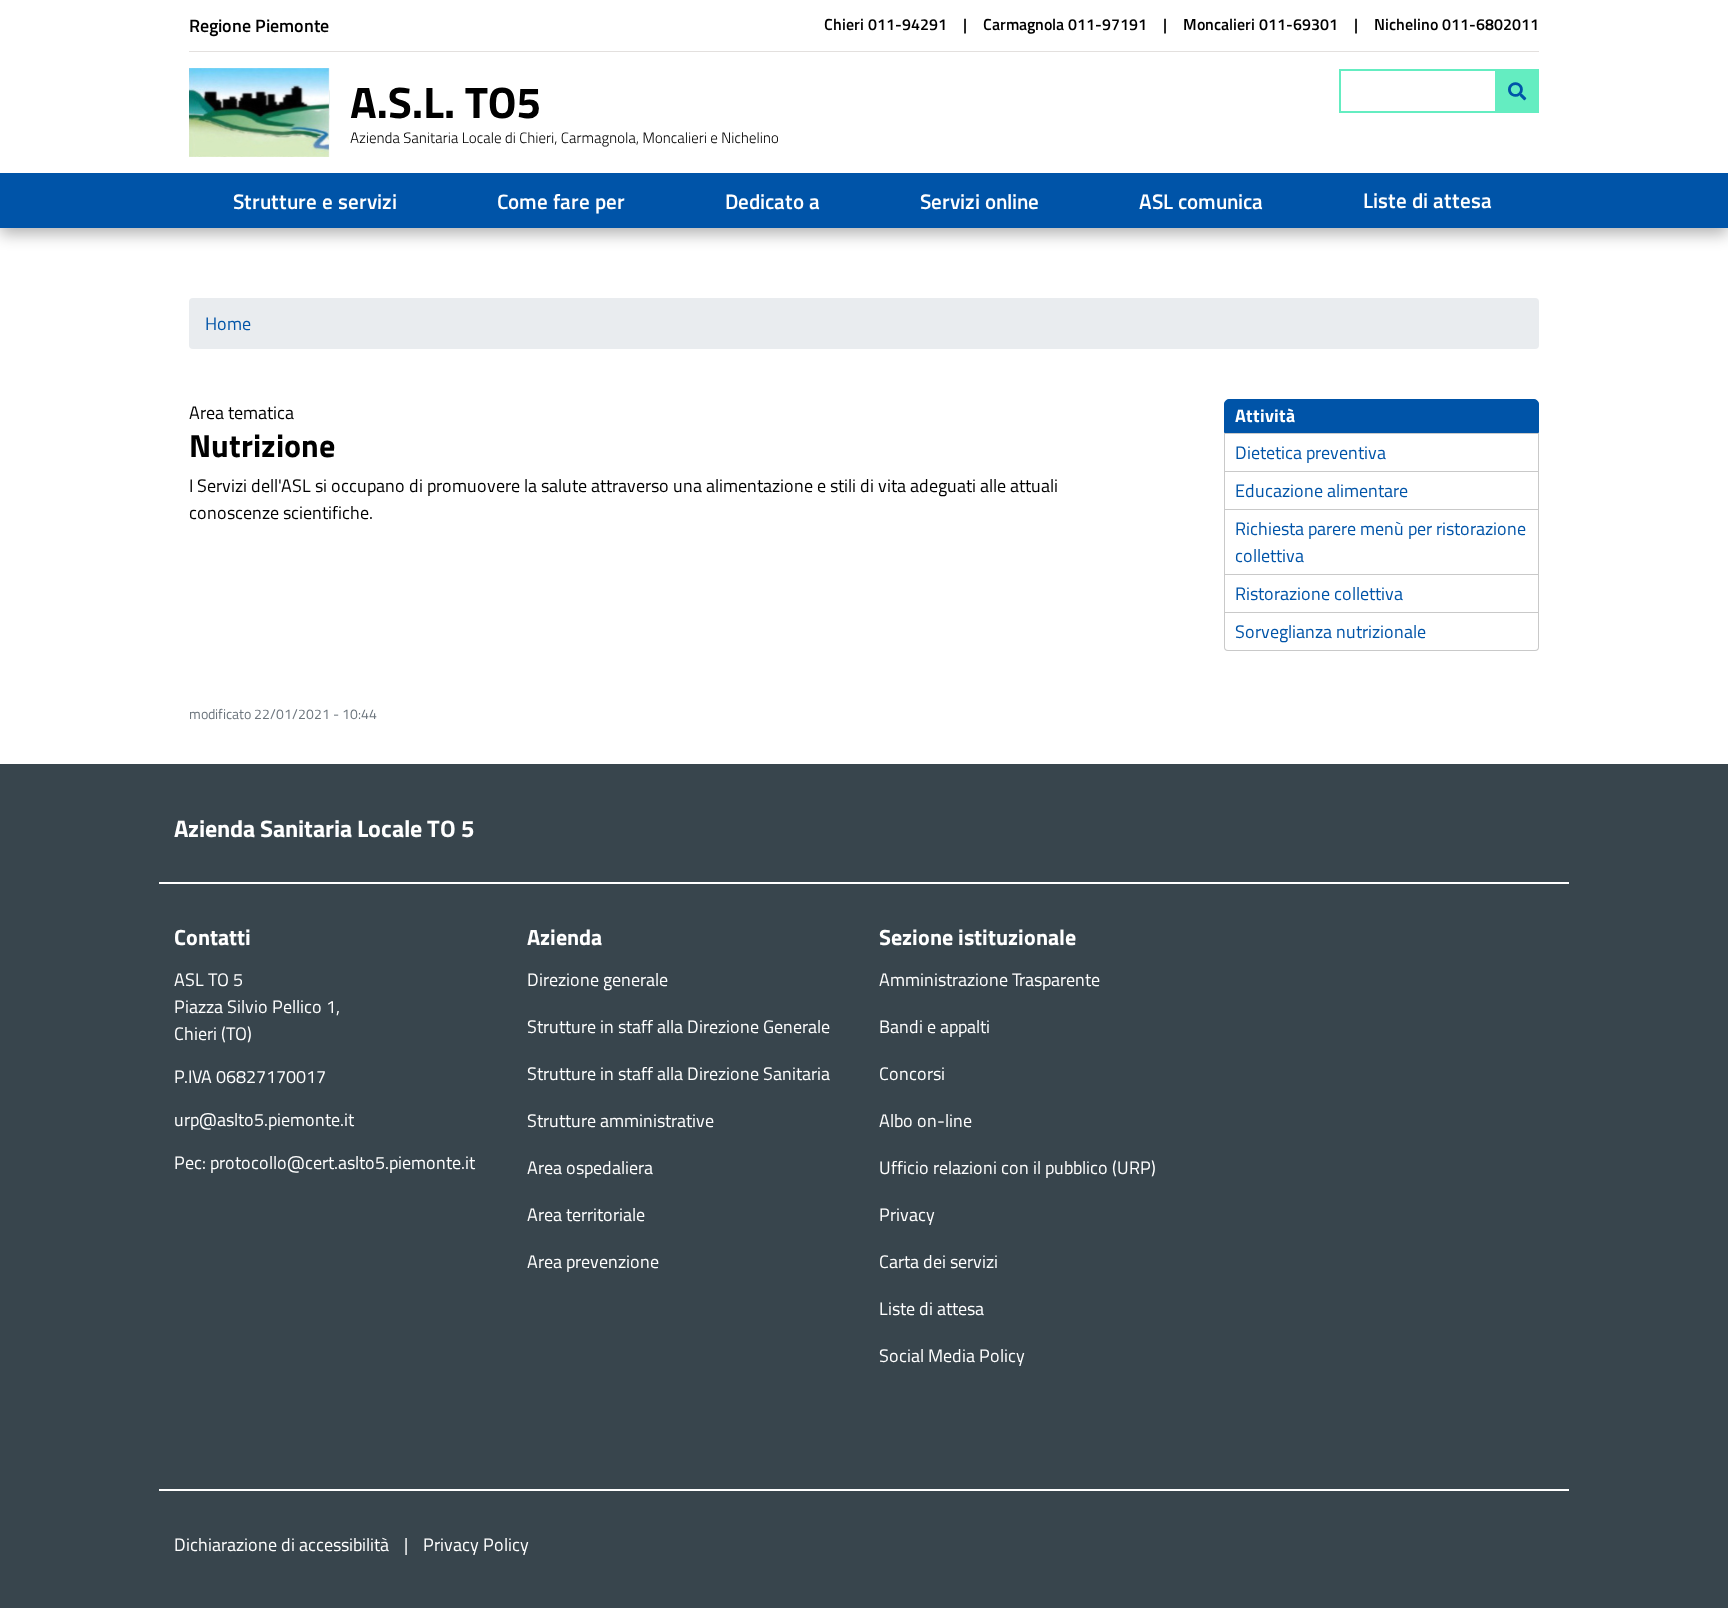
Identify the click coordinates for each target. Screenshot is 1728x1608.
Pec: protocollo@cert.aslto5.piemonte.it (324, 1162)
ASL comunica (1201, 201)
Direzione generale (597, 979)
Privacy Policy (476, 1544)
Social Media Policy (952, 1355)
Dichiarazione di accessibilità (281, 1544)
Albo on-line (925, 1120)
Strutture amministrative (620, 1120)
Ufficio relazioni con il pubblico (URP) (1017, 1167)
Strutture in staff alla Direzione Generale (678, 1026)
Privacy (907, 1214)
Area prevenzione (593, 1261)
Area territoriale (586, 1214)
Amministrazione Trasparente (989, 979)
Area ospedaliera (590, 1167)
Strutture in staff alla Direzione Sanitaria (678, 1073)
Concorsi (912, 1073)
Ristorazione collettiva (1319, 593)
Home (228, 323)
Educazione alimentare (1321, 490)
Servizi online (979, 201)
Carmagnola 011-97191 (1065, 24)
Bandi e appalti (934, 1026)
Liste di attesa (1427, 200)
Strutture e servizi (315, 201)
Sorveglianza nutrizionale (1330, 631)
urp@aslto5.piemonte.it (264, 1119)
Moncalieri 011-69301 (1260, 24)
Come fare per (561, 201)
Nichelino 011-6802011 (1456, 24)
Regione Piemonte (259, 25)
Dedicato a (772, 201)
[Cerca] (1517, 91)
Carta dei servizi (938, 1261)
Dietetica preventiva (1310, 452)
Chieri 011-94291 (885, 24)
